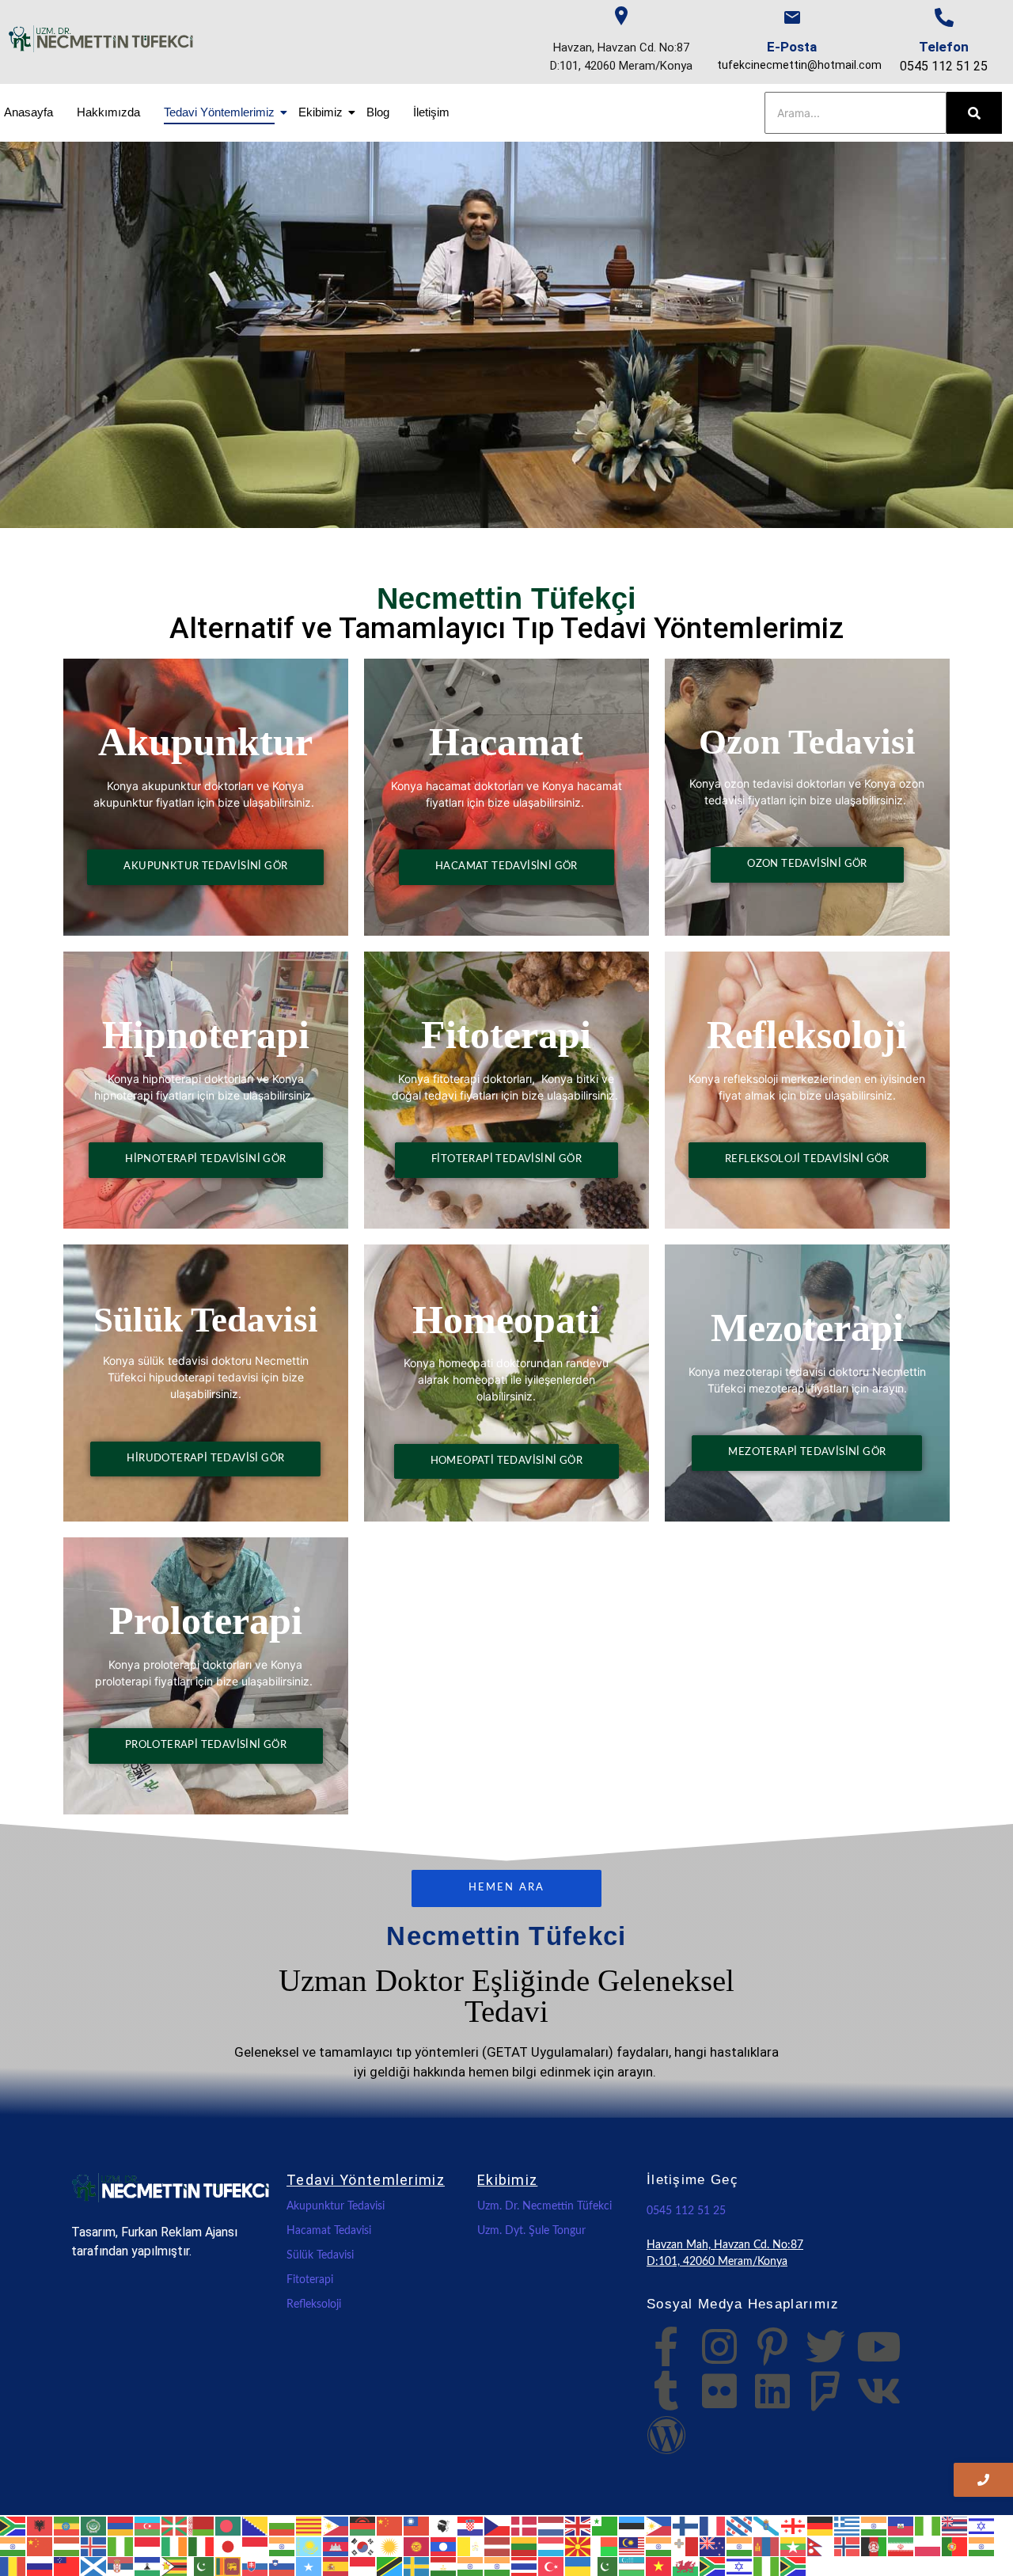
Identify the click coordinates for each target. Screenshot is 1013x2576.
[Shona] (175, 2566)
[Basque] (175, 2525)
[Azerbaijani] (148, 2525)
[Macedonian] (579, 2545)
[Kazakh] (309, 2545)
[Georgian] (794, 2525)
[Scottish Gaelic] (94, 2566)
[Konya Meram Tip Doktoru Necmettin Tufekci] (171, 2188)
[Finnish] (686, 2525)
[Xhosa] (713, 2566)
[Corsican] (444, 2525)
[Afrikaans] (13, 2525)
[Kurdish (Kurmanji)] (390, 2545)
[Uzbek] (632, 2566)
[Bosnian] (256, 2525)
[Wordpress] (666, 2435)
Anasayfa (28, 112)
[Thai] (525, 2566)
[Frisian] (740, 2525)
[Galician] (767, 2525)
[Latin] (471, 2545)
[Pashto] (875, 2545)
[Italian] (202, 2545)
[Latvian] (498, 2545)
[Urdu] (605, 2566)
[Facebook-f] (666, 2346)
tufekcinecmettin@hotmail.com (799, 65)
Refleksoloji (314, 2304)
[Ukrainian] (579, 2566)
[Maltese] (686, 2545)
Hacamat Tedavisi (329, 2231)
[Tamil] (471, 2566)
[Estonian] (632, 2525)
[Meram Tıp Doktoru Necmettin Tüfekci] (101, 39)
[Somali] (309, 2566)
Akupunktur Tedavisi (336, 2206)
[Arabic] (94, 2525)
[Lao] (444, 2545)
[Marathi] (740, 2545)
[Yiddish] (740, 2566)
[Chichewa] (363, 2525)
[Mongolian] (767, 2545)
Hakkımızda (108, 112)
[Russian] (40, 2566)
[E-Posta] (792, 17)
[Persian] (901, 2545)
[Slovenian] (283, 2566)
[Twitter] (825, 2346)
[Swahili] (390, 2566)
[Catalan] (309, 2525)
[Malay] (632, 2545)
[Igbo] (121, 2545)
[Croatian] (471, 2525)
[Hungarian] (67, 2545)
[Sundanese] (363, 2566)
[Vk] (878, 2391)
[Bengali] (229, 2525)
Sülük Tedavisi (320, 2255)
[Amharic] (67, 2525)
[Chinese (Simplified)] (390, 2525)
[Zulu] (794, 2566)
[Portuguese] (955, 2545)
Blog (378, 112)
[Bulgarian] (283, 2525)
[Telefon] (944, 17)
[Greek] (848, 2525)
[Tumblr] (666, 2391)
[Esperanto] (605, 2525)
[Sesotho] (148, 2566)
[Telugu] (498, 2566)
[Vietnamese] (659, 2566)
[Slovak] (256, 2566)
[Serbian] (121, 2566)
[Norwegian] (848, 2545)
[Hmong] (40, 2545)
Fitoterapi (310, 2280)
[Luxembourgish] (552, 2545)
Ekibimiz (321, 112)
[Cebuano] (336, 2525)
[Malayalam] (659, 2545)
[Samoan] (67, 2566)
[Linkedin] (772, 2391)
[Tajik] (444, 2566)
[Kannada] (283, 2545)
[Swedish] (417, 2566)
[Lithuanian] (525, 2545)
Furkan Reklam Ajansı (179, 2232)
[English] (579, 2525)
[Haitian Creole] (901, 2525)
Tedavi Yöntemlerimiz (219, 112)
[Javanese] (256, 2545)
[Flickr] (719, 2391)
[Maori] (713, 2545)
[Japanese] (229, 2545)
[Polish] (928, 2545)
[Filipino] (659, 2525)
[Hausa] (928, 2525)
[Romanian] (13, 2566)
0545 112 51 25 (944, 66)
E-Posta (792, 47)
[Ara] (974, 113)
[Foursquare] (825, 2391)
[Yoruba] (767, 2566)
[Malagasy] (605, 2545)
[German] (821, 2525)
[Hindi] (13, 2545)
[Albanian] (40, 2525)
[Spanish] (336, 2566)
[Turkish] (552, 2566)
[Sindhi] (202, 2566)
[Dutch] (552, 2525)
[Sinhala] (229, 2566)
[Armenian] (121, 2525)
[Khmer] (336, 2545)
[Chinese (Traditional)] (417, 2525)
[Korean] (363, 2545)
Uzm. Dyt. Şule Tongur (531, 2231)
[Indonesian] (148, 2545)
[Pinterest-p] (772, 2346)
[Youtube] (878, 2346)
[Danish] (525, 2525)
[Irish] (175, 2545)
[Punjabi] (982, 2545)
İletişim (431, 112)
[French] (713, 2525)
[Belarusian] (202, 2525)
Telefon (944, 47)
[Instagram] (719, 2346)
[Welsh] (686, 2566)
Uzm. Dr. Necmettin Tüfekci (544, 2206)
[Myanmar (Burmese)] (794, 2545)
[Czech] (498, 2525)
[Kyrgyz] (417, 2545)
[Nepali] (821, 2545)
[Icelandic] (94, 2545)
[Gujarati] (875, 2525)
